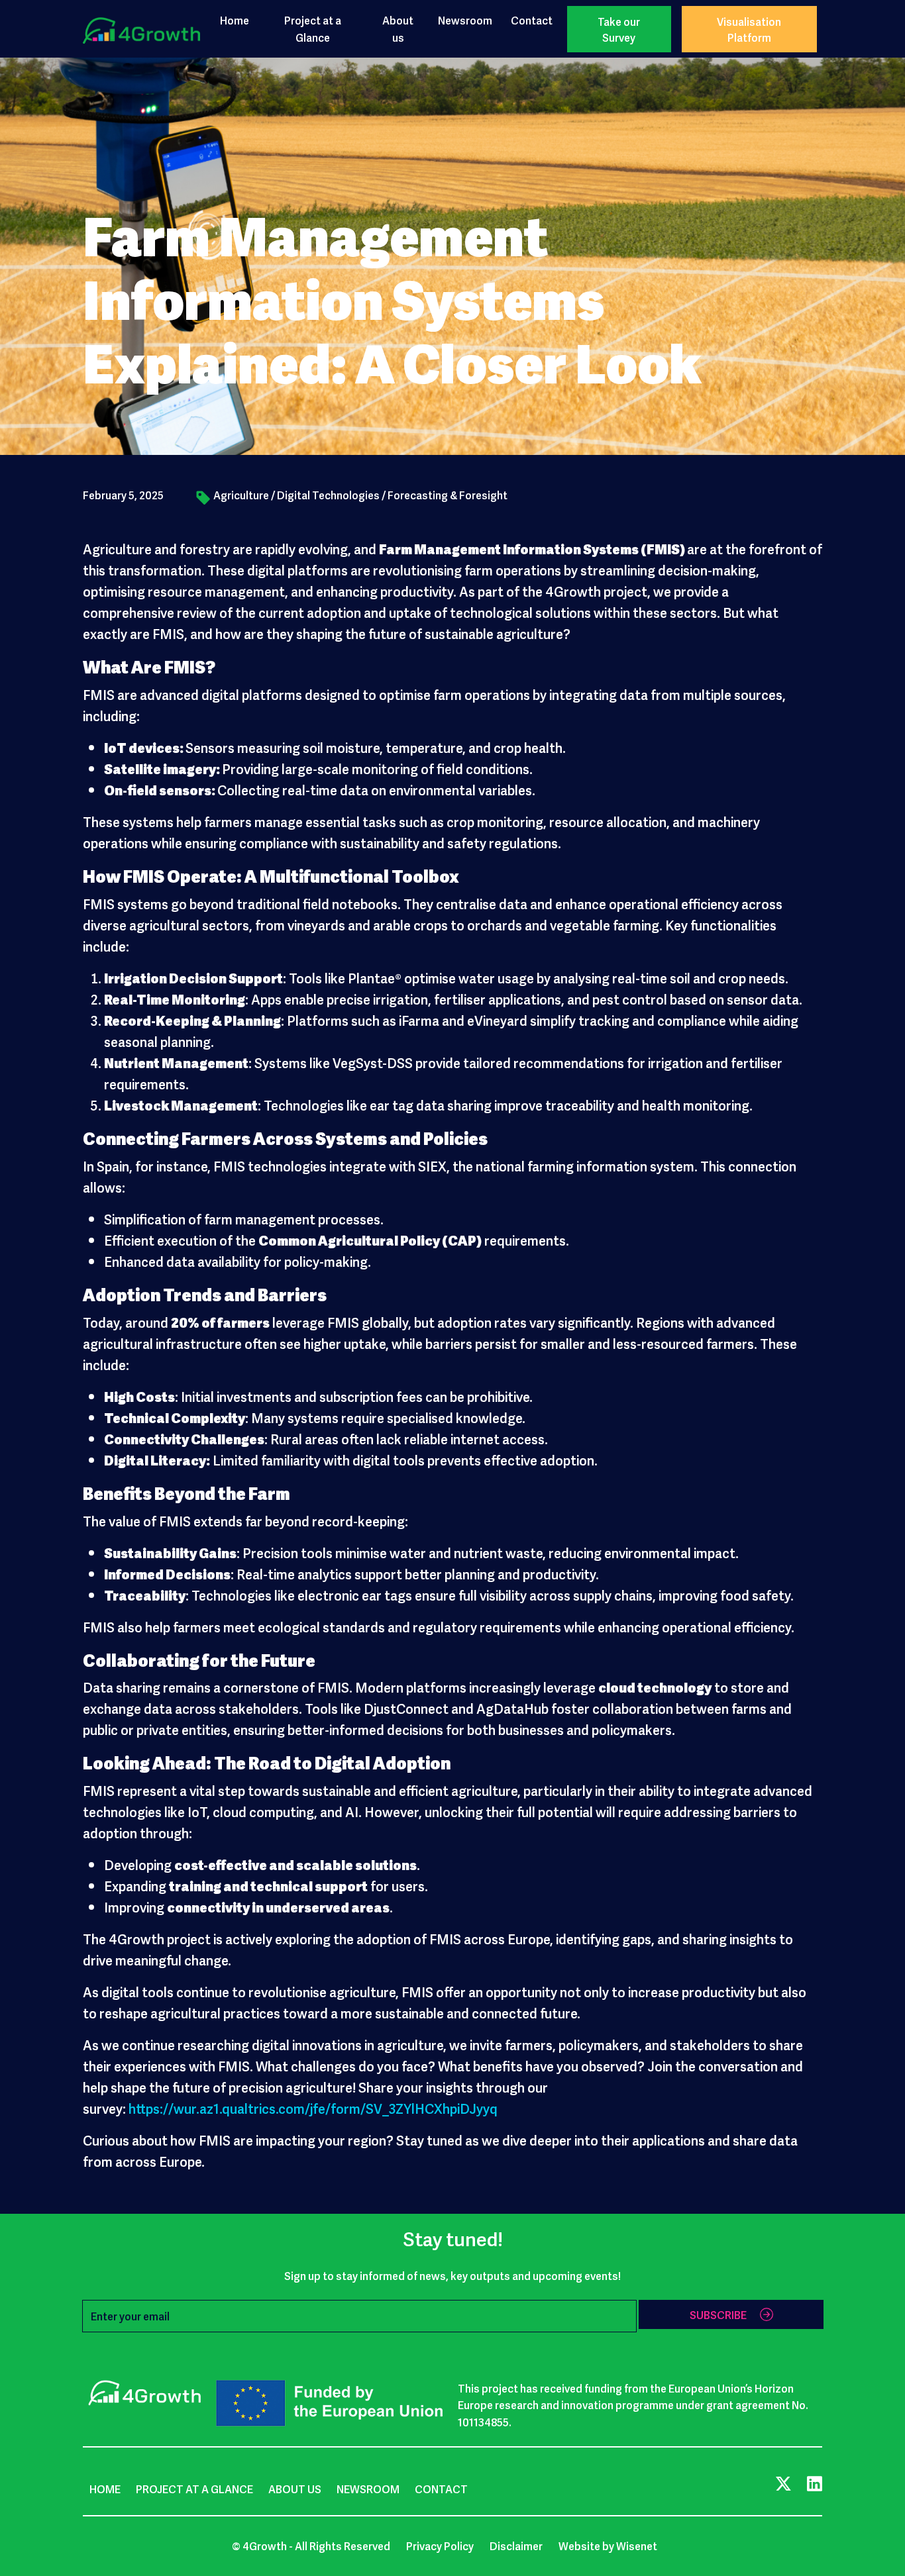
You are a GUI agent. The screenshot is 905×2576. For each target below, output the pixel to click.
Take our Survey (619, 29)
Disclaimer (516, 2546)
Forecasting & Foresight (448, 495)
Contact (532, 20)
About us (398, 28)
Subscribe (718, 2314)
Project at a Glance (313, 28)
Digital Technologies (328, 495)
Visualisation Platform (749, 29)
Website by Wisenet (608, 2546)
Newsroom (465, 20)
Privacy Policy (440, 2546)
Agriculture (241, 495)
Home (235, 20)
